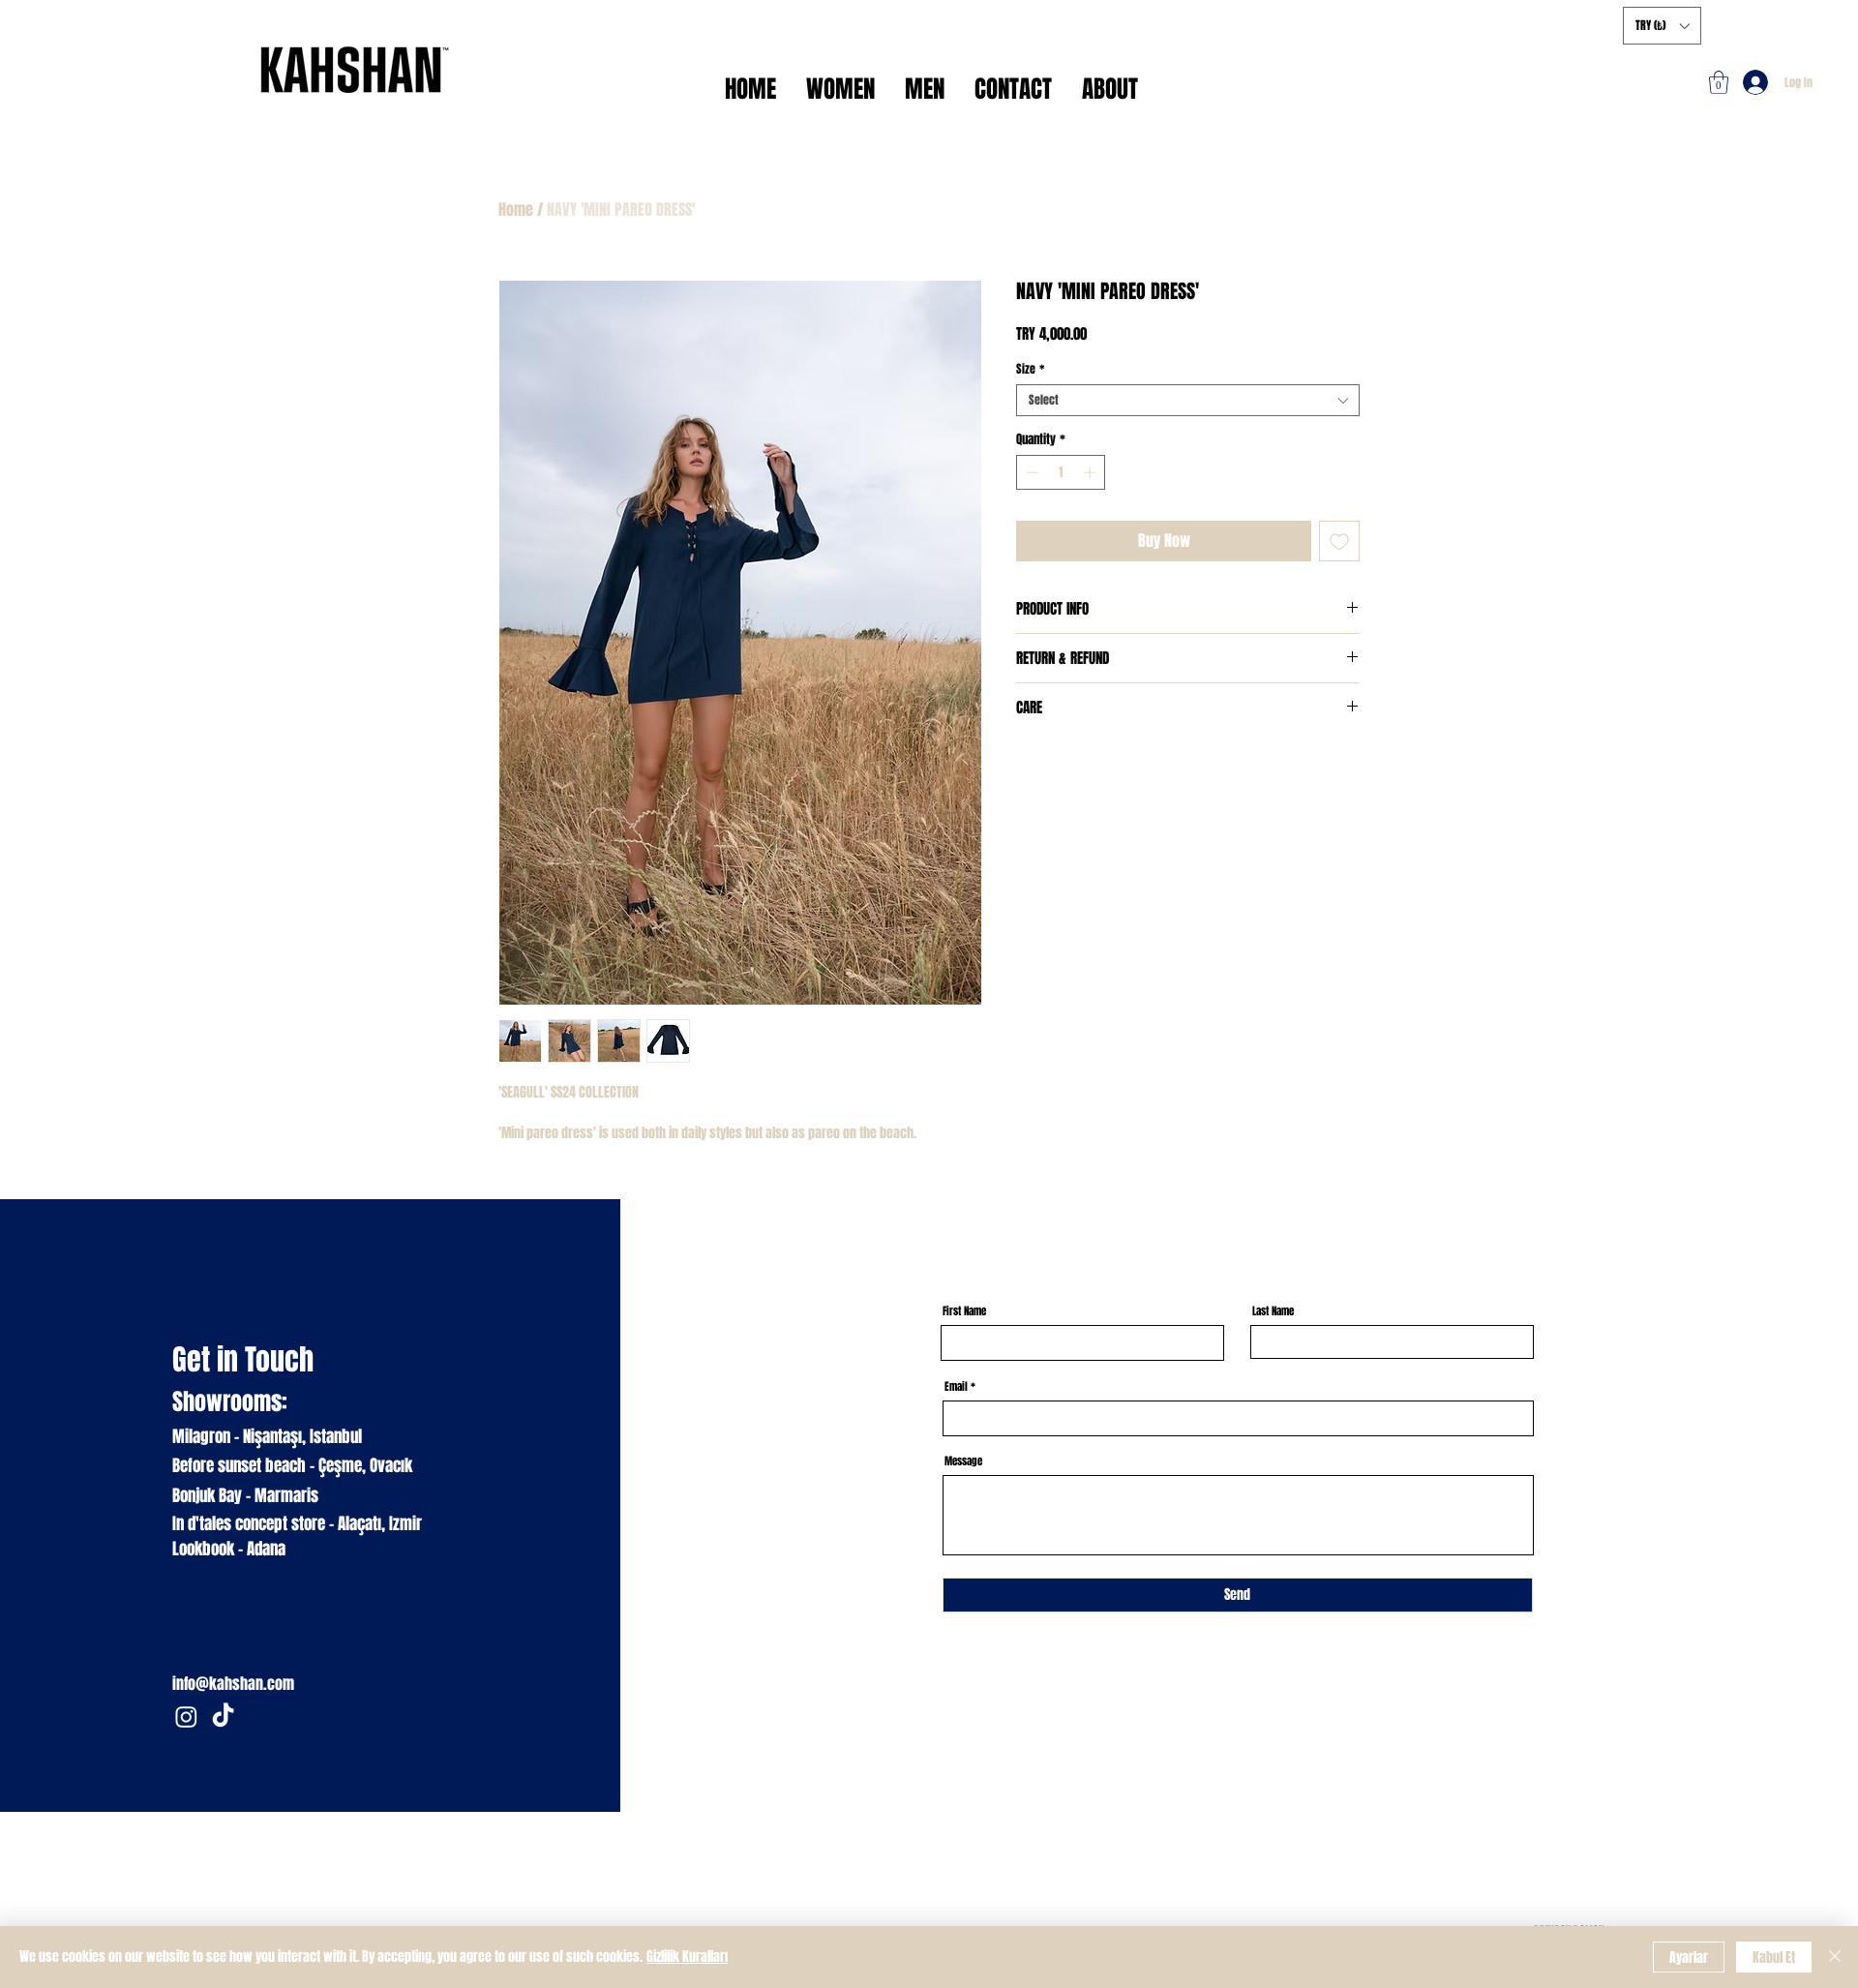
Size (1030, 369)
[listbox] (1662, 26)
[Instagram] (186, 1717)
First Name (964, 1311)
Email (956, 1386)
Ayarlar (1689, 1958)
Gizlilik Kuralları (687, 1957)
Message (963, 1461)
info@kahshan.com (233, 1684)
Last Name (1273, 1311)
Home (516, 210)
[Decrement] (1031, 472)
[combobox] (1188, 400)
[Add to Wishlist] (1339, 541)
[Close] (1835, 1957)
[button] (1719, 82)
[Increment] (1092, 472)
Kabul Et (1774, 1958)
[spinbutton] (1061, 472)
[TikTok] (223, 1717)
